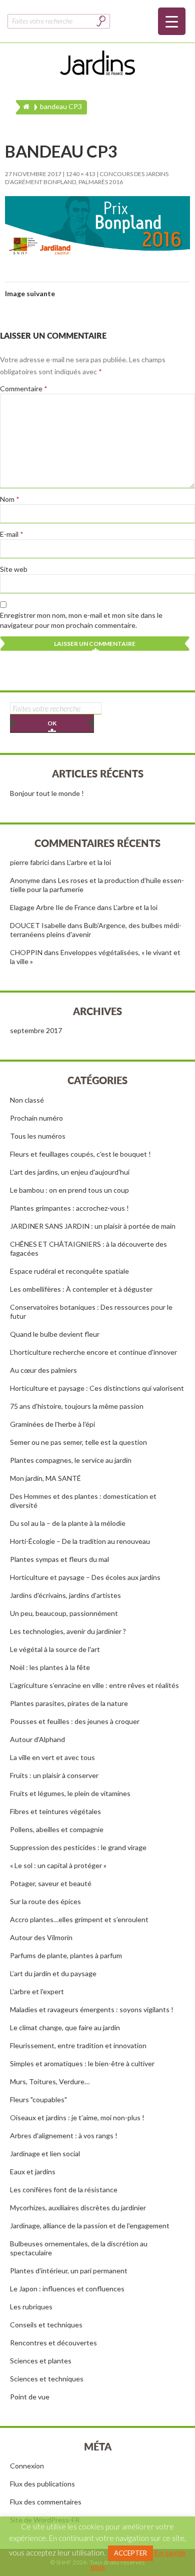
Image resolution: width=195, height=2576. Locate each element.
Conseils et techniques (46, 2325)
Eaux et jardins (33, 2172)
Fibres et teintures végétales (55, 1811)
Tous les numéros (38, 1136)
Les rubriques (31, 2307)
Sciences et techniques (47, 2379)
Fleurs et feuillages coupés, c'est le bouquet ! (80, 1154)
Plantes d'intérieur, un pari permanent (69, 2271)
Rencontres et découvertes (53, 2343)
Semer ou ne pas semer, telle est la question (78, 1442)
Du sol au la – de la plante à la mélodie (68, 1523)
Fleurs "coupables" (38, 2099)
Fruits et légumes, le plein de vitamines (70, 1793)
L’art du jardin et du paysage (53, 1973)
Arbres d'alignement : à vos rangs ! (64, 2135)
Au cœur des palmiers (43, 1370)
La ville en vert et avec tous (52, 1757)
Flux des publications (42, 2484)
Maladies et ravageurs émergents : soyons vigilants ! (92, 2009)
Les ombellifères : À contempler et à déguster (81, 1289)
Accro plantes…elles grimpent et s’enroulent (79, 1919)
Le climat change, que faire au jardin (65, 2027)
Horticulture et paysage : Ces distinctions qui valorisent (97, 1388)
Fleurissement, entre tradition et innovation (78, 2045)
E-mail (12, 534)
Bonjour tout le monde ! (47, 793)
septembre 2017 (36, 1030)
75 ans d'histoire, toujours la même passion (77, 1406)
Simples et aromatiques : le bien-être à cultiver (82, 2063)
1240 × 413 (80, 174)
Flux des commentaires (46, 2502)
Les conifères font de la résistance (64, 2190)
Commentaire (24, 388)
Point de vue (30, 2397)
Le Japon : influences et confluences (67, 2289)
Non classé (27, 1100)
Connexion (27, 2466)
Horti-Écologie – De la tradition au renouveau (80, 1541)
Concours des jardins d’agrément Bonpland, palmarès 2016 (87, 178)
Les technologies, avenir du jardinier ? (68, 1631)
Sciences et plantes (41, 2361)
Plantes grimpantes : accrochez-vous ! (69, 1208)
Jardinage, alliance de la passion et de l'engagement (90, 2226)
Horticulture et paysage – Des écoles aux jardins (85, 1577)
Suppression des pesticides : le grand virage (78, 1847)
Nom (10, 499)
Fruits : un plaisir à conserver (54, 1775)
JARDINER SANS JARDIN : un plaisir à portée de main (93, 1226)
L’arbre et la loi (89, 862)
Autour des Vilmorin (41, 1937)
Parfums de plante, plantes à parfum (66, 1955)
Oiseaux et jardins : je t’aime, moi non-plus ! (77, 2117)
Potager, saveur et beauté (51, 1883)
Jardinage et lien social (45, 2154)
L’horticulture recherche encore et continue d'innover (93, 1352)
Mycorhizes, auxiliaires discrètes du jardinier (78, 2208)
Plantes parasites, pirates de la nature (69, 1703)
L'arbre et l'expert (37, 1991)
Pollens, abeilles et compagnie (57, 1829)
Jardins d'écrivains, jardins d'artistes (65, 1595)
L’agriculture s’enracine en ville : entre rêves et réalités (94, 1685)
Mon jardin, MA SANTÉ (45, 1478)
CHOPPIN (26, 952)
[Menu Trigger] (172, 21)
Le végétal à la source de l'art (55, 1649)
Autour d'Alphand (37, 1739)
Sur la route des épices (45, 1901)
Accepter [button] (130, 2553)
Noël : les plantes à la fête (50, 1667)
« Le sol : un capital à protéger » (58, 1865)
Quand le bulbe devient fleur (55, 1334)
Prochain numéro (36, 1118)
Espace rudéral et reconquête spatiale (69, 1271)
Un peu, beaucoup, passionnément (64, 1613)
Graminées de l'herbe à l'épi (52, 1424)
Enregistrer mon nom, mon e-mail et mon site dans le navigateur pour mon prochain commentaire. (81, 620)
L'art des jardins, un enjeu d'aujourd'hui (70, 1172)
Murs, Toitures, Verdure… (50, 2081)
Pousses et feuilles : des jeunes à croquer (75, 1721)
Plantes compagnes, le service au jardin (71, 1460)
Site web (14, 569)
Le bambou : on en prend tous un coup (69, 1190)
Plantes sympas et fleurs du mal (59, 1559)
